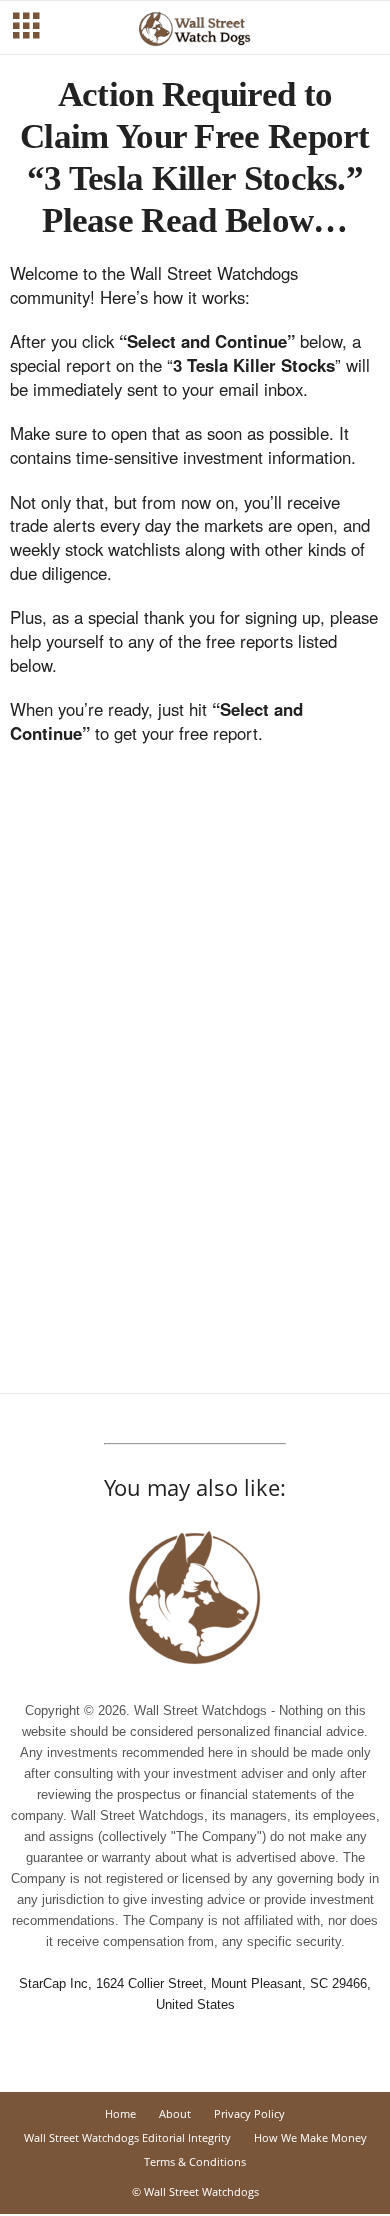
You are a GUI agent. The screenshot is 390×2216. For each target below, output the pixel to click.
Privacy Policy (249, 2113)
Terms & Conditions (195, 2161)
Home (120, 2113)
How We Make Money (310, 2137)
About (175, 2113)
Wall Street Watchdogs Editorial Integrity (127, 2137)
